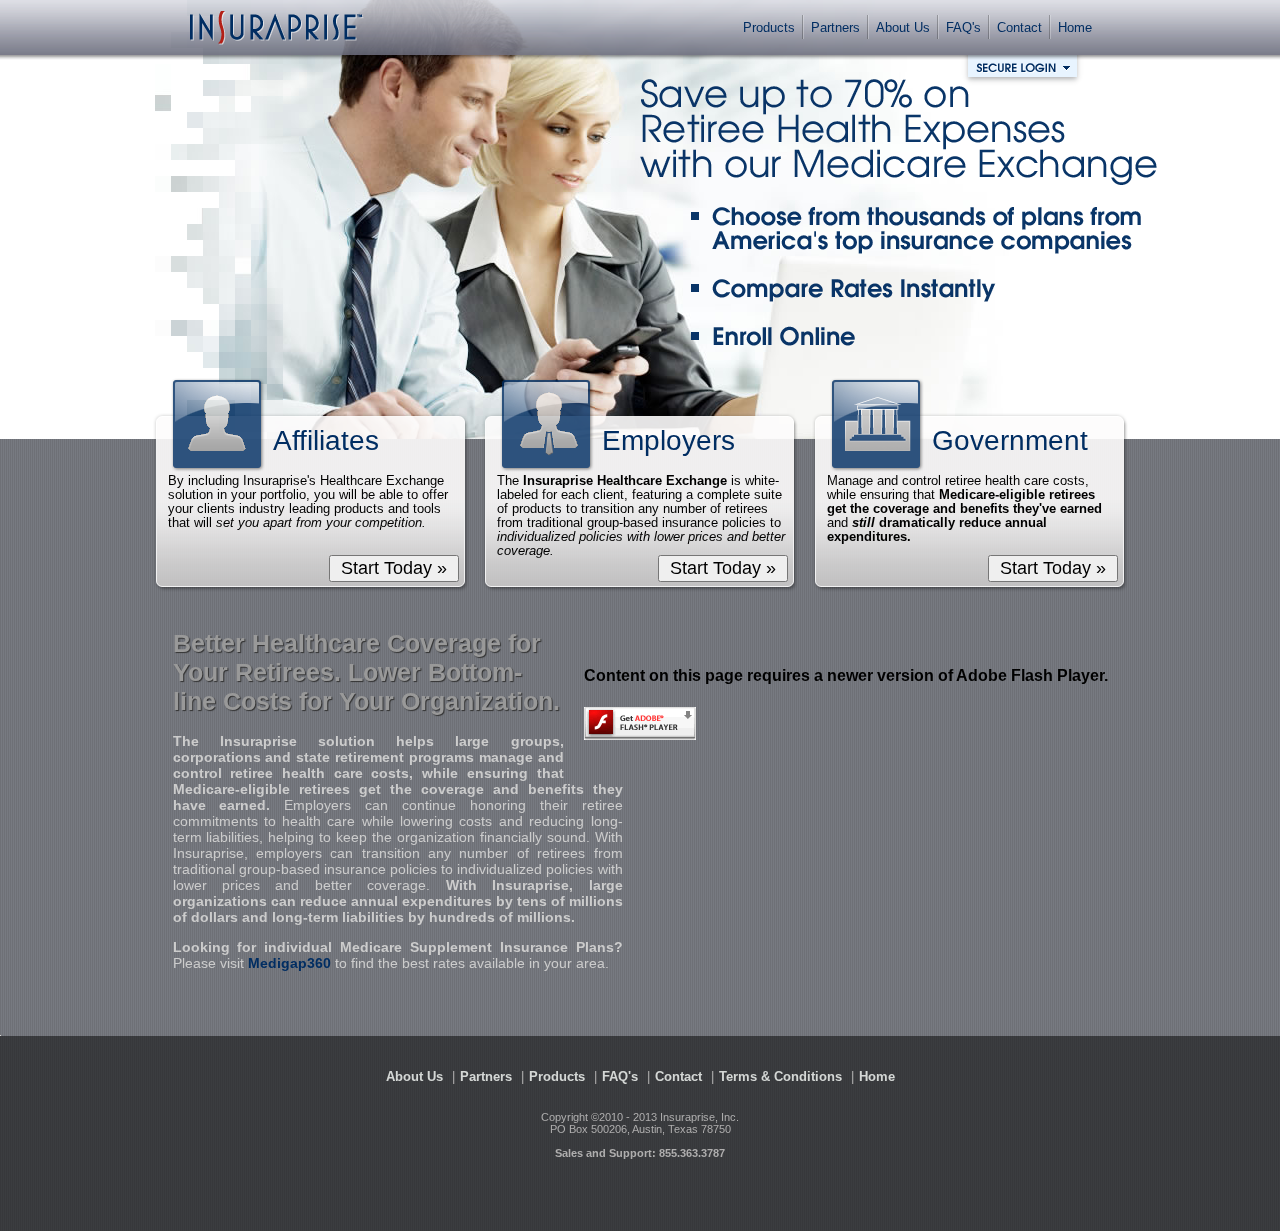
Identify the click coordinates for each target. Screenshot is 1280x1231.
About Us (903, 27)
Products (769, 27)
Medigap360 (289, 963)
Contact (1019, 27)
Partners (835, 27)
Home (1075, 27)
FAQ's (963, 27)
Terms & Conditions (780, 1076)
